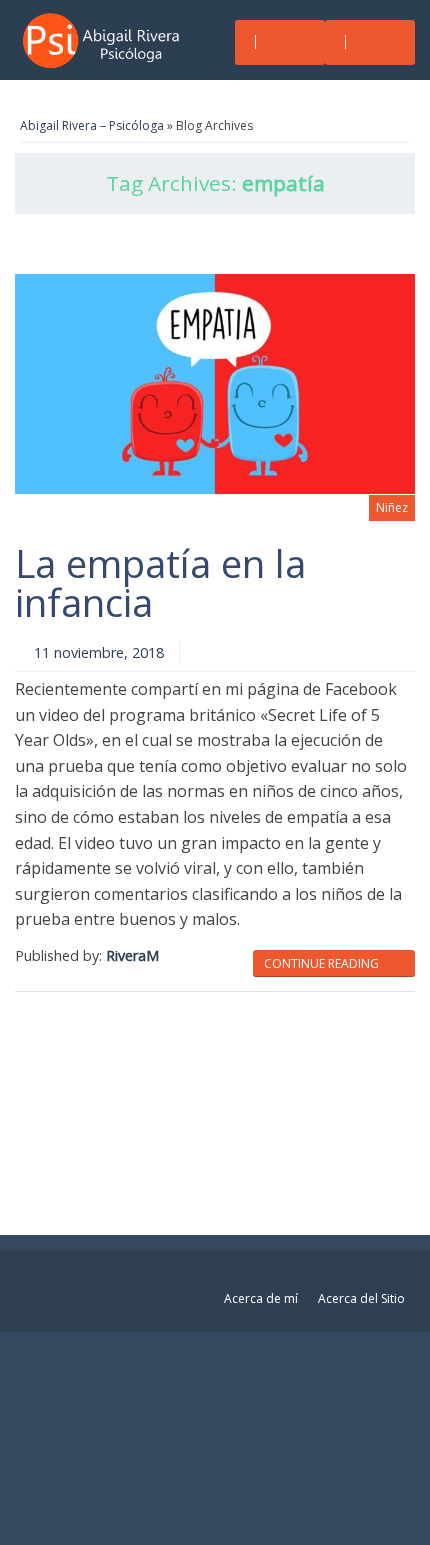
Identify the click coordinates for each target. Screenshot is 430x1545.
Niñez (392, 507)
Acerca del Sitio (361, 1298)
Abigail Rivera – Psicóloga (92, 125)
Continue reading (323, 963)
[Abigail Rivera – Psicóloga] (107, 40)
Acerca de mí (261, 1298)
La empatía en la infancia (160, 582)
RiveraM (132, 955)
